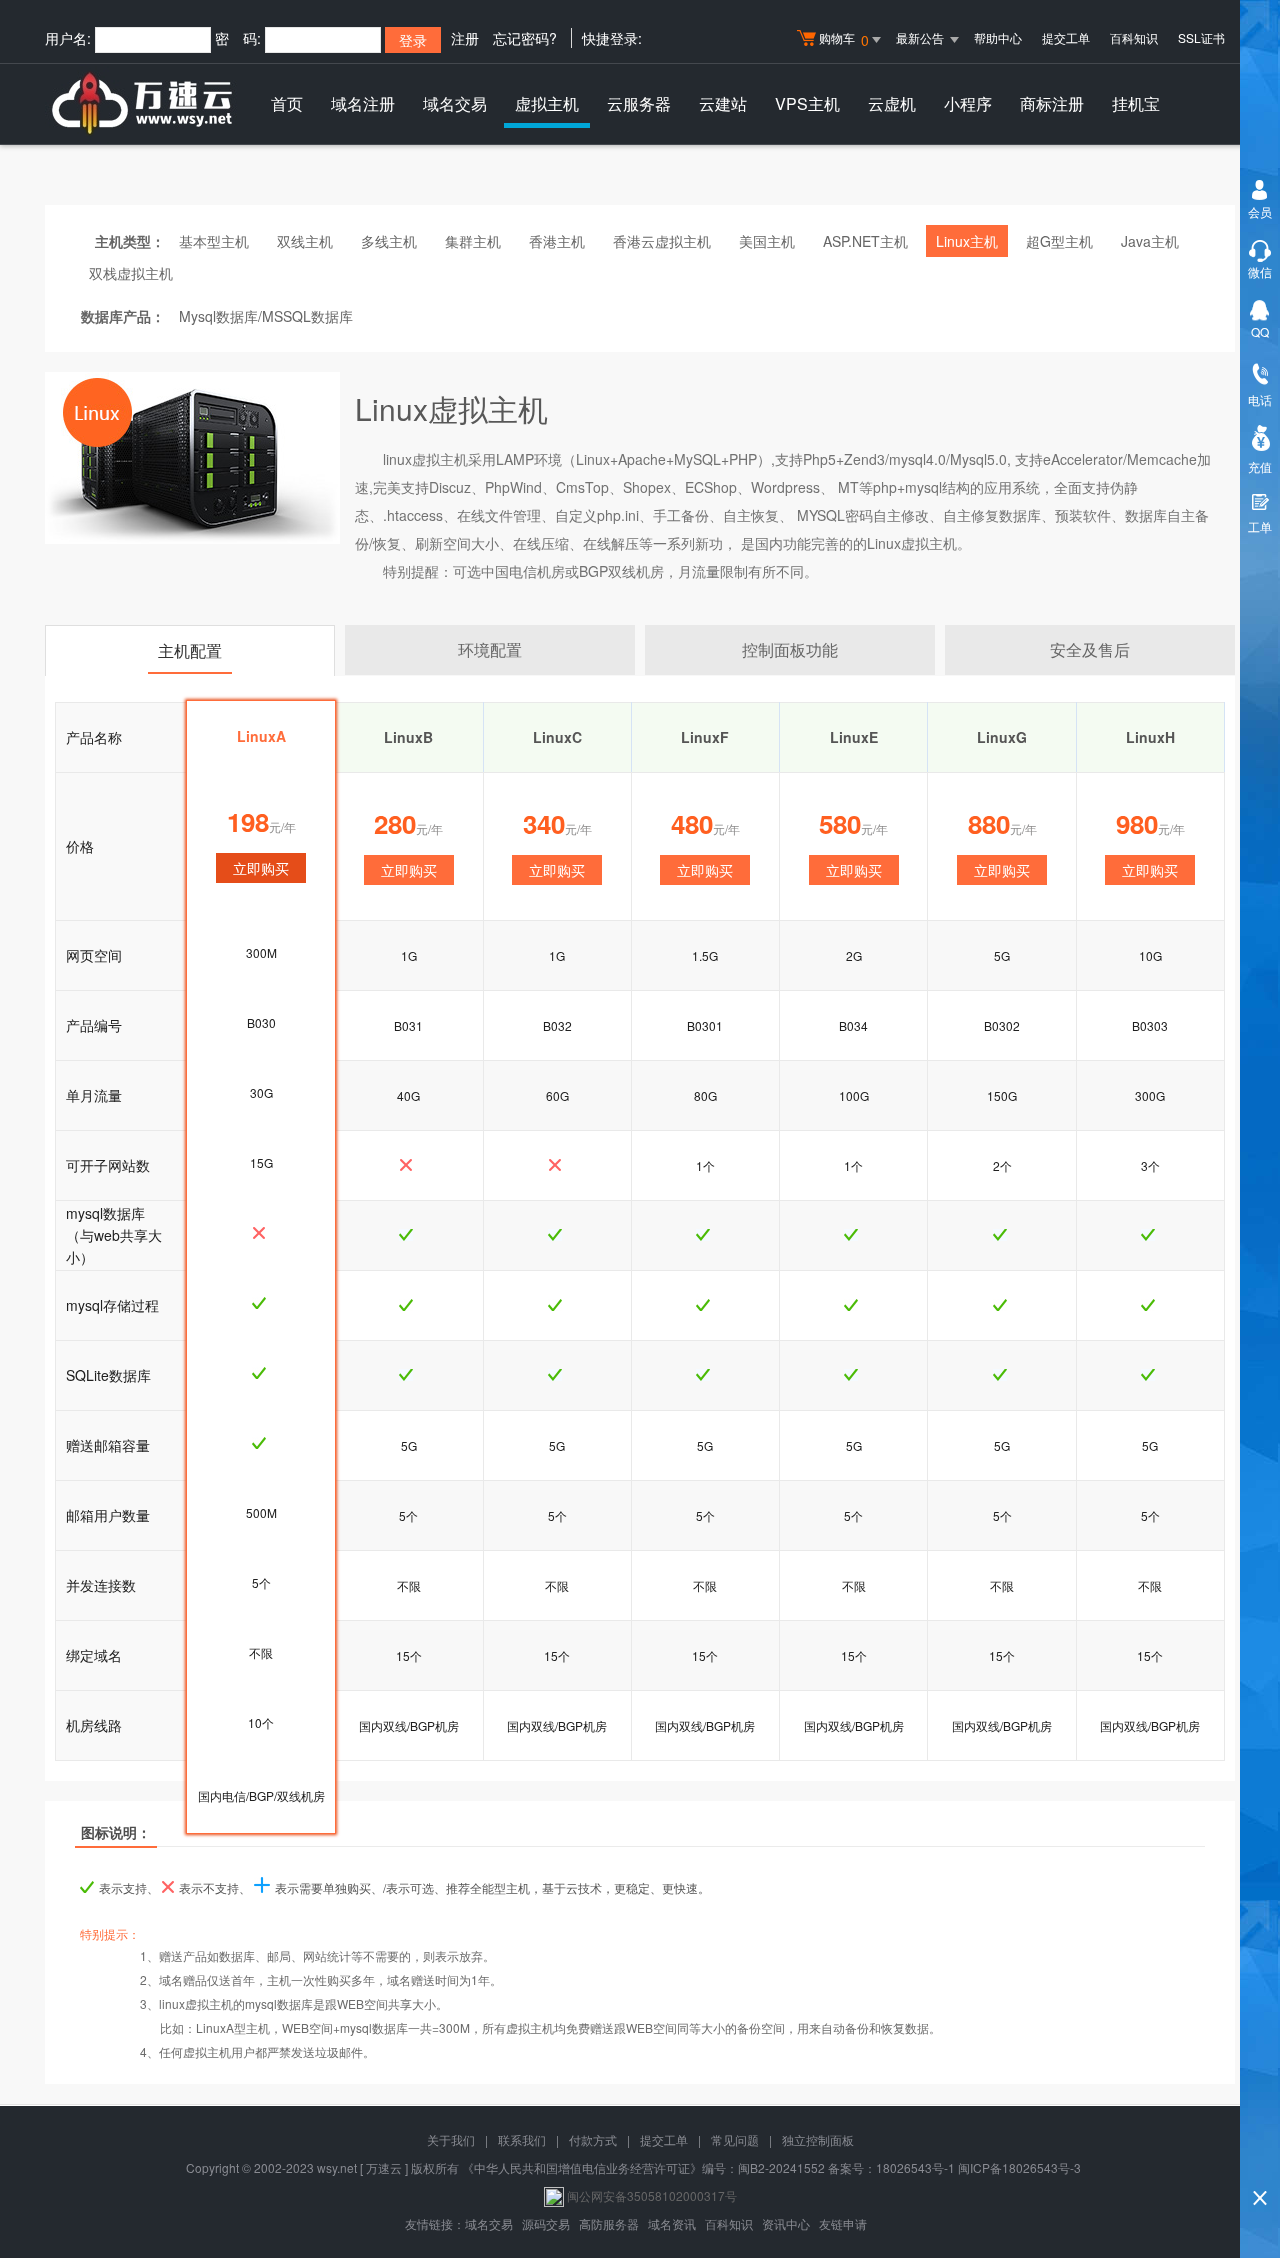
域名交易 (455, 103)
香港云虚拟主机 (662, 241)
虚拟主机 (547, 103)
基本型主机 (214, 241)
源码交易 (546, 2223)
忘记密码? (525, 38)
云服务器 (639, 103)
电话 (1260, 399)
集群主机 (473, 241)
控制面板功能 (790, 649)
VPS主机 (807, 103)
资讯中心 (786, 2223)
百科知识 (1134, 37)
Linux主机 (967, 241)
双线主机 (305, 241)
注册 (465, 38)
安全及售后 (1090, 649)
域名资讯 (672, 2223)
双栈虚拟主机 (131, 273)
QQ (1260, 331)
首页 (287, 103)
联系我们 (522, 2139)
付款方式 (593, 2139)
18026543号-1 (915, 2167)
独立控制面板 (818, 2139)
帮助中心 (998, 37)
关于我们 (451, 2139)
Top (1260, 2163)
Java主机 (1150, 241)
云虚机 (892, 103)
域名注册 (363, 103)
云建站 (723, 103)
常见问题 (735, 2139)
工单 (1260, 526)
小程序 (968, 103)
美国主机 (767, 241)
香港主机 (557, 241)
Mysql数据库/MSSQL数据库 (266, 316)
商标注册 (1052, 103)
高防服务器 (609, 2223)
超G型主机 (1059, 241)
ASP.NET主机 (865, 241)
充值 (1260, 466)
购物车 (844, 39)
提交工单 (1066, 37)
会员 (1260, 211)
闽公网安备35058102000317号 (652, 2195)
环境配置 (490, 649)
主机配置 (190, 650)
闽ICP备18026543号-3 (1019, 2167)
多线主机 (389, 241)
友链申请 (843, 2223)
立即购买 (409, 870)
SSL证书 (1201, 37)
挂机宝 (1136, 103)
